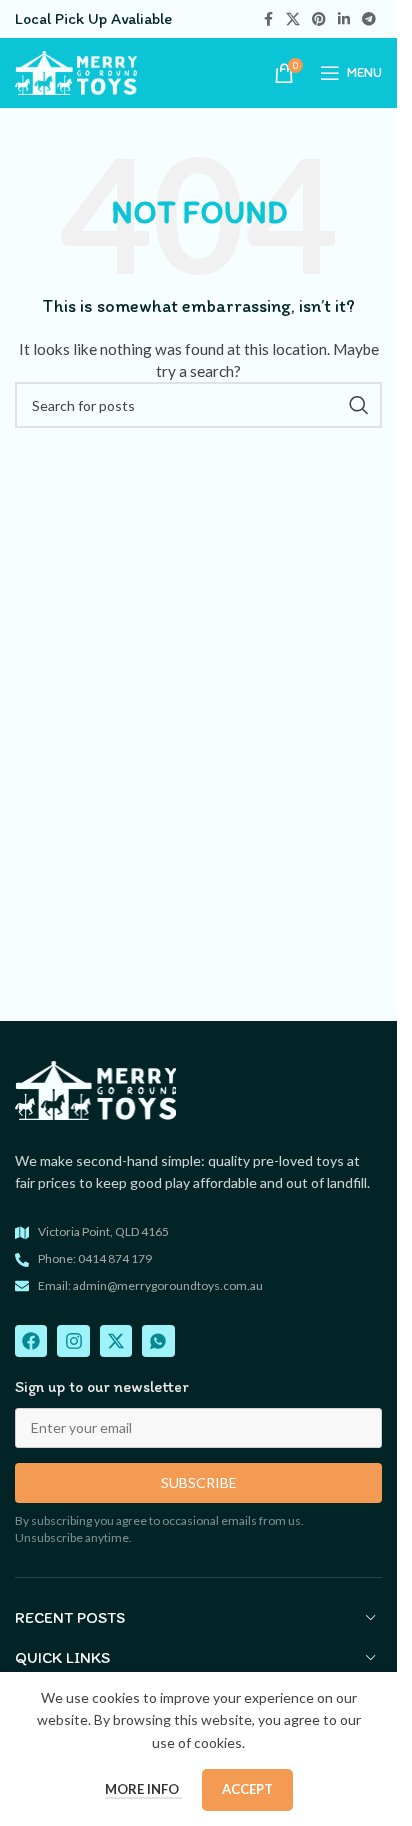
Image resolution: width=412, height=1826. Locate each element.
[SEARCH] (359, 405)
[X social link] (293, 19)
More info (143, 1789)
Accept (247, 1789)
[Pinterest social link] (319, 19)
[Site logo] (76, 71)
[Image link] (95, 1088)
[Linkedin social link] (344, 19)
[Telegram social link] (369, 19)
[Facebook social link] (268, 19)
